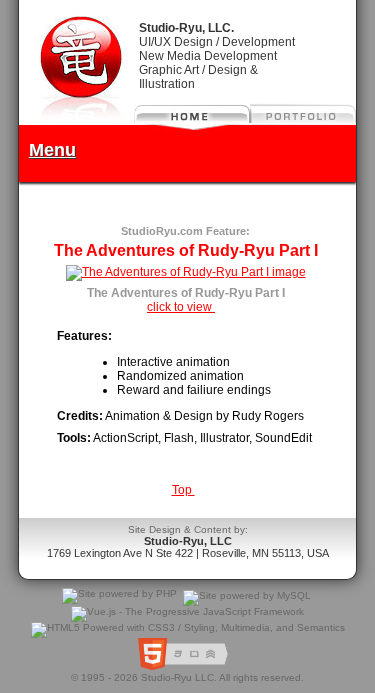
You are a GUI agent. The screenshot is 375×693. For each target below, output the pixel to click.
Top (183, 490)
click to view (181, 307)
